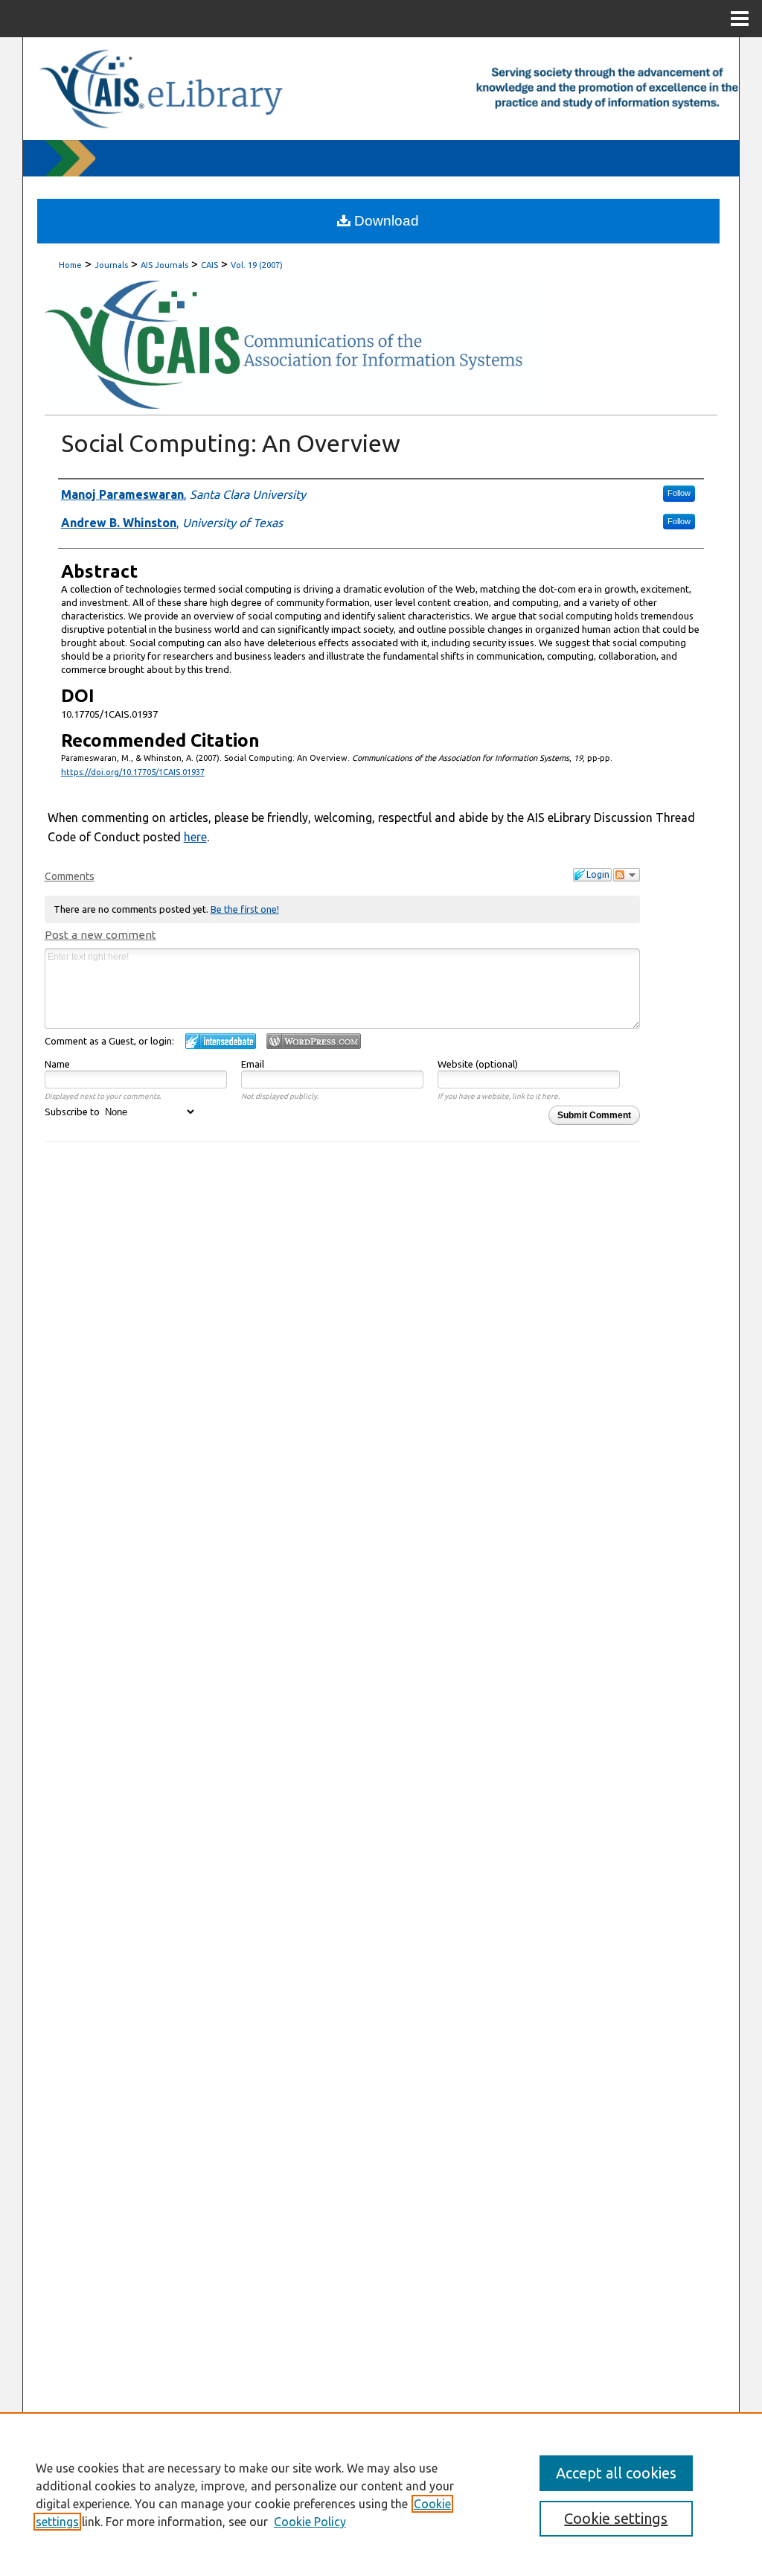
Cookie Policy (310, 2522)
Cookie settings (616, 2518)
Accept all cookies (616, 2473)
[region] (381, 2494)
